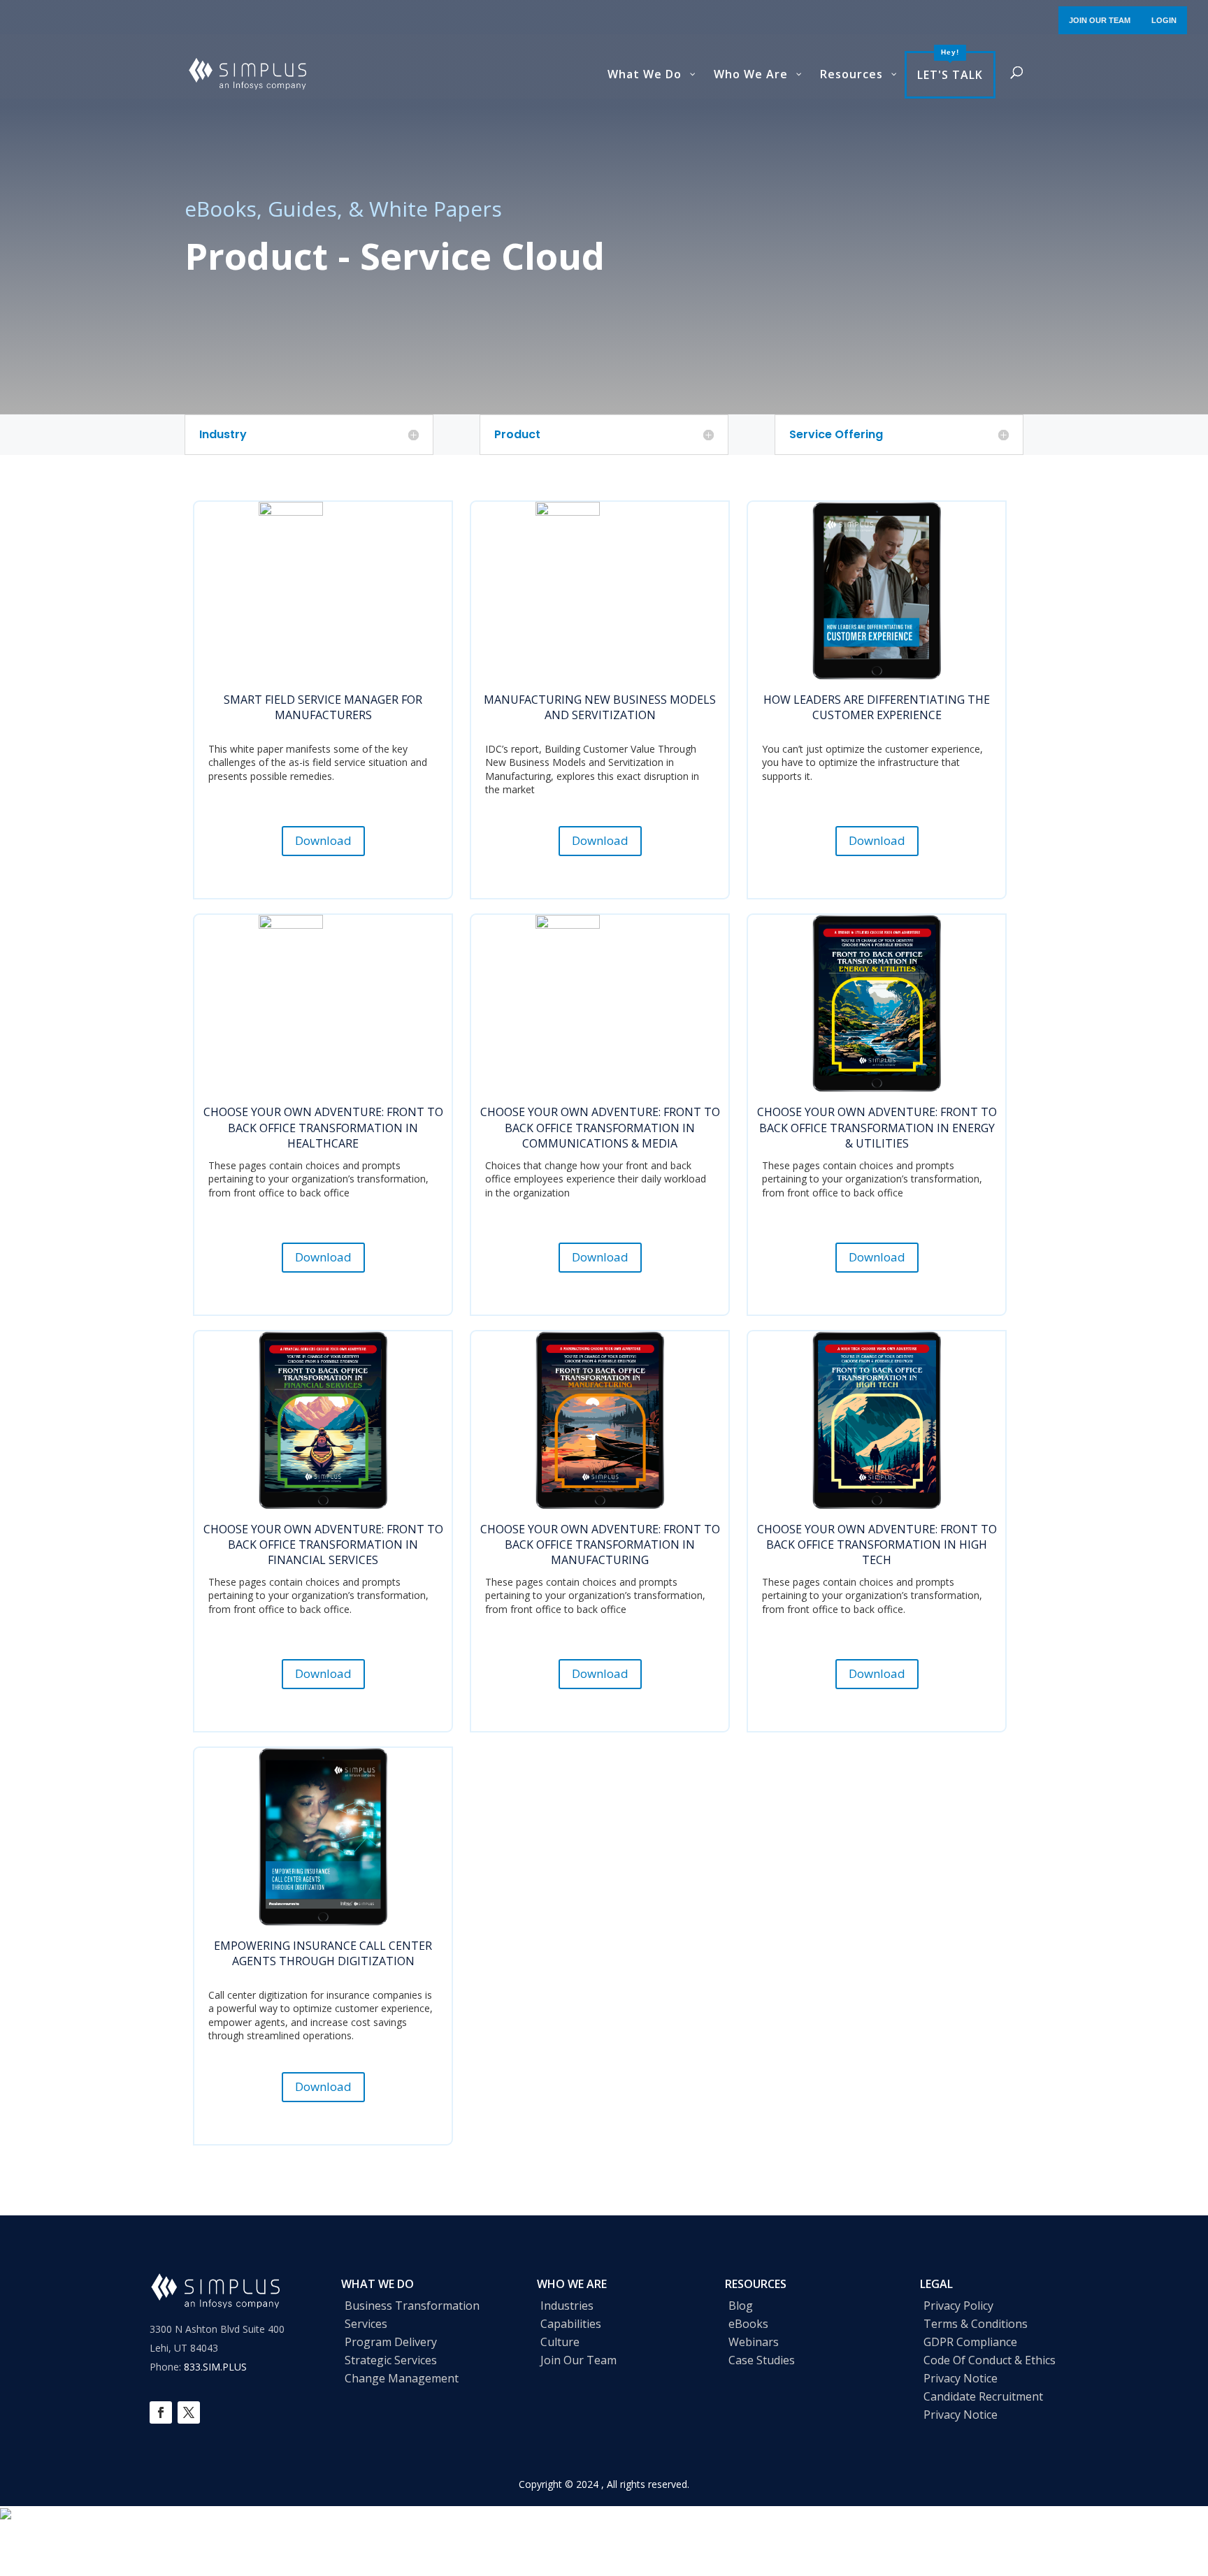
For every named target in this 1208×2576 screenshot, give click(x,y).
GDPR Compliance (970, 2342)
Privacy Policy (958, 2306)
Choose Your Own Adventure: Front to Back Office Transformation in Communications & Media (600, 1128)
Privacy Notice (961, 2378)
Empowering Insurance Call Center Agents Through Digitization (323, 1953)
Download (323, 840)
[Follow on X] (189, 2412)
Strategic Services (391, 2360)
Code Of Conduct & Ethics (990, 2360)
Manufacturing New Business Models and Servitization (600, 707)
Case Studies (762, 2360)
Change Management (402, 2378)
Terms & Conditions (976, 2324)
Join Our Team (578, 2360)
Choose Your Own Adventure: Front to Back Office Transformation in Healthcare (323, 1128)
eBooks (748, 2324)
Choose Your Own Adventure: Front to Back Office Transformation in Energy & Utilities (877, 1128)
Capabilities (571, 2324)
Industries (567, 2306)
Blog (741, 2306)
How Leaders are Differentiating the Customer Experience (877, 707)
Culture (560, 2342)
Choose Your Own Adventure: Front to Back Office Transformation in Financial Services (323, 1545)
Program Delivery (391, 2342)
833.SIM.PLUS (215, 2367)
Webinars (754, 2342)
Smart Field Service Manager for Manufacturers (323, 707)
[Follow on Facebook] (161, 2412)
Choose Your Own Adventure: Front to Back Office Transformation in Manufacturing (600, 1545)
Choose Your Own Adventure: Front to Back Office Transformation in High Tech (877, 1545)
